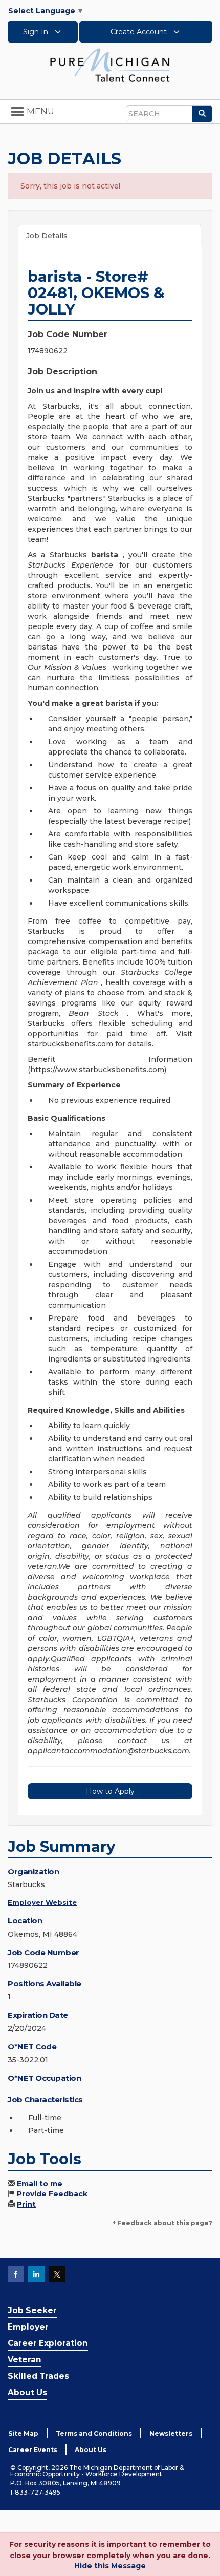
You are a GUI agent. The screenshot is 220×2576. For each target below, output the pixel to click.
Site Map (23, 2433)
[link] (110, 65)
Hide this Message (110, 2566)
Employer (28, 2327)
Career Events (33, 2450)
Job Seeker (32, 2310)
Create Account (140, 32)
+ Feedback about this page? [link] (162, 2223)
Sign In (37, 32)
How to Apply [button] (110, 1791)
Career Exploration (48, 2343)
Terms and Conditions (94, 2433)
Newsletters (171, 2433)
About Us (27, 2392)
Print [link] (26, 2204)
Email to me (40, 2184)
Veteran (25, 2360)
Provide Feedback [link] (52, 2194)
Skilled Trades (38, 2376)
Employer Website (42, 1902)
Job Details (47, 236)
